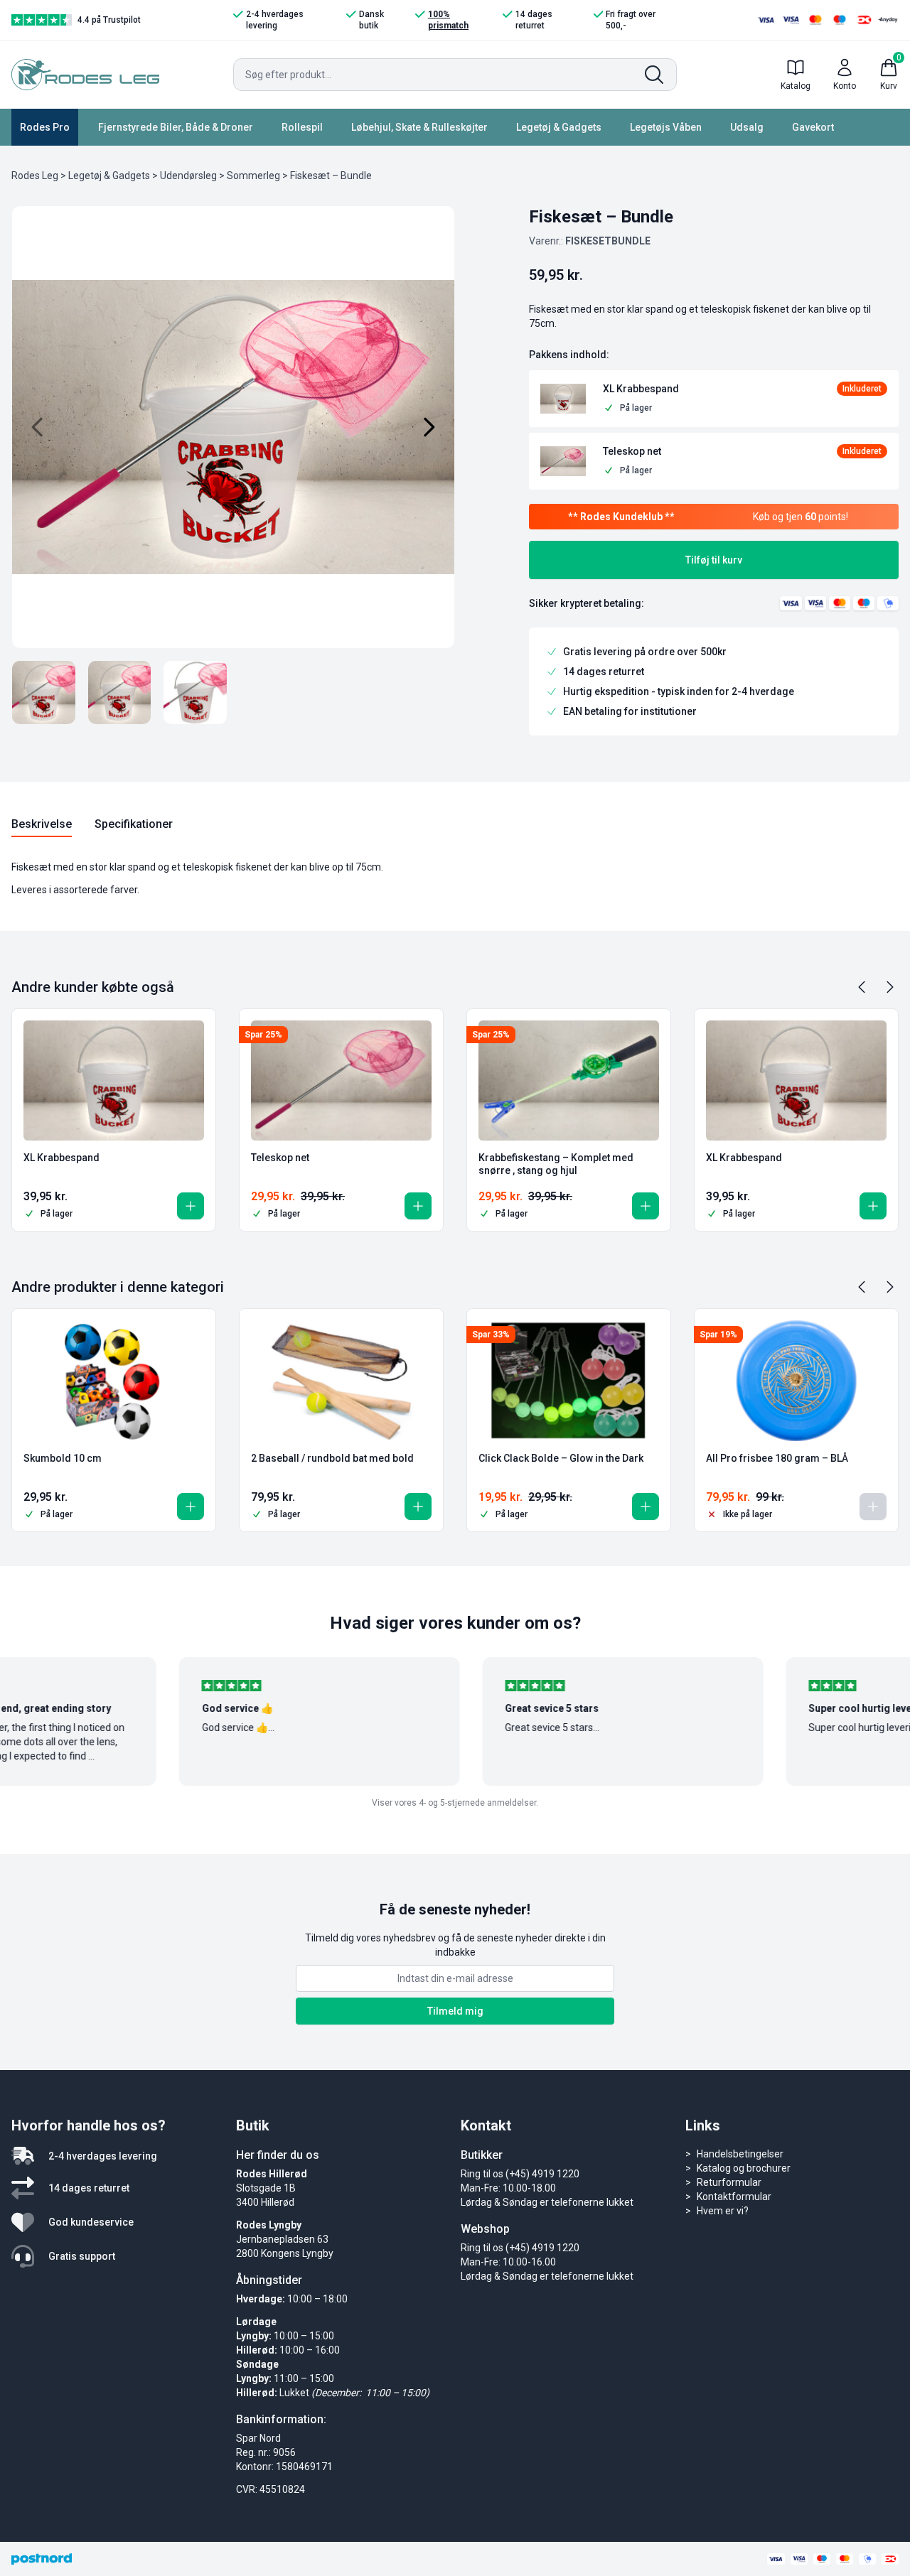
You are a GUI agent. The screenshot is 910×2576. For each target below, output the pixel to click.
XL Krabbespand (61, 1158)
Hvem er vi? (723, 2211)
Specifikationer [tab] (134, 824)
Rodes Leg (35, 176)
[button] (563, 399)
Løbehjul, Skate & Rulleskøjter (419, 127)
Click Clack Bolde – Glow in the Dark (561, 1458)
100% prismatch (448, 20)
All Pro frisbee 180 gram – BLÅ (777, 1458)
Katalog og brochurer (744, 2168)
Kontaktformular (734, 2197)
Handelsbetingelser (740, 2154)
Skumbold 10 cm (63, 1458)
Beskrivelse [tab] (42, 824)
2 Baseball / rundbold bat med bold (332, 1458)
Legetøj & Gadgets (559, 127)
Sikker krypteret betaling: (587, 603)
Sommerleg (253, 176)
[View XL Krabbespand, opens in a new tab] (745, 389)
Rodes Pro (45, 127)
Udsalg (747, 127)
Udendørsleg (188, 176)
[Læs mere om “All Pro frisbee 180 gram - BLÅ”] (873, 1507)
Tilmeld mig (455, 2011)
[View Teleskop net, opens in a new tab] (745, 452)
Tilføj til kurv (714, 560)
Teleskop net (280, 1158)
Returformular (729, 2182)
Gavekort (813, 127)
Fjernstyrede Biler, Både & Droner (176, 127)
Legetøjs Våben (666, 127)
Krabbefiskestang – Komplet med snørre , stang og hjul (556, 1164)
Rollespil (302, 127)
